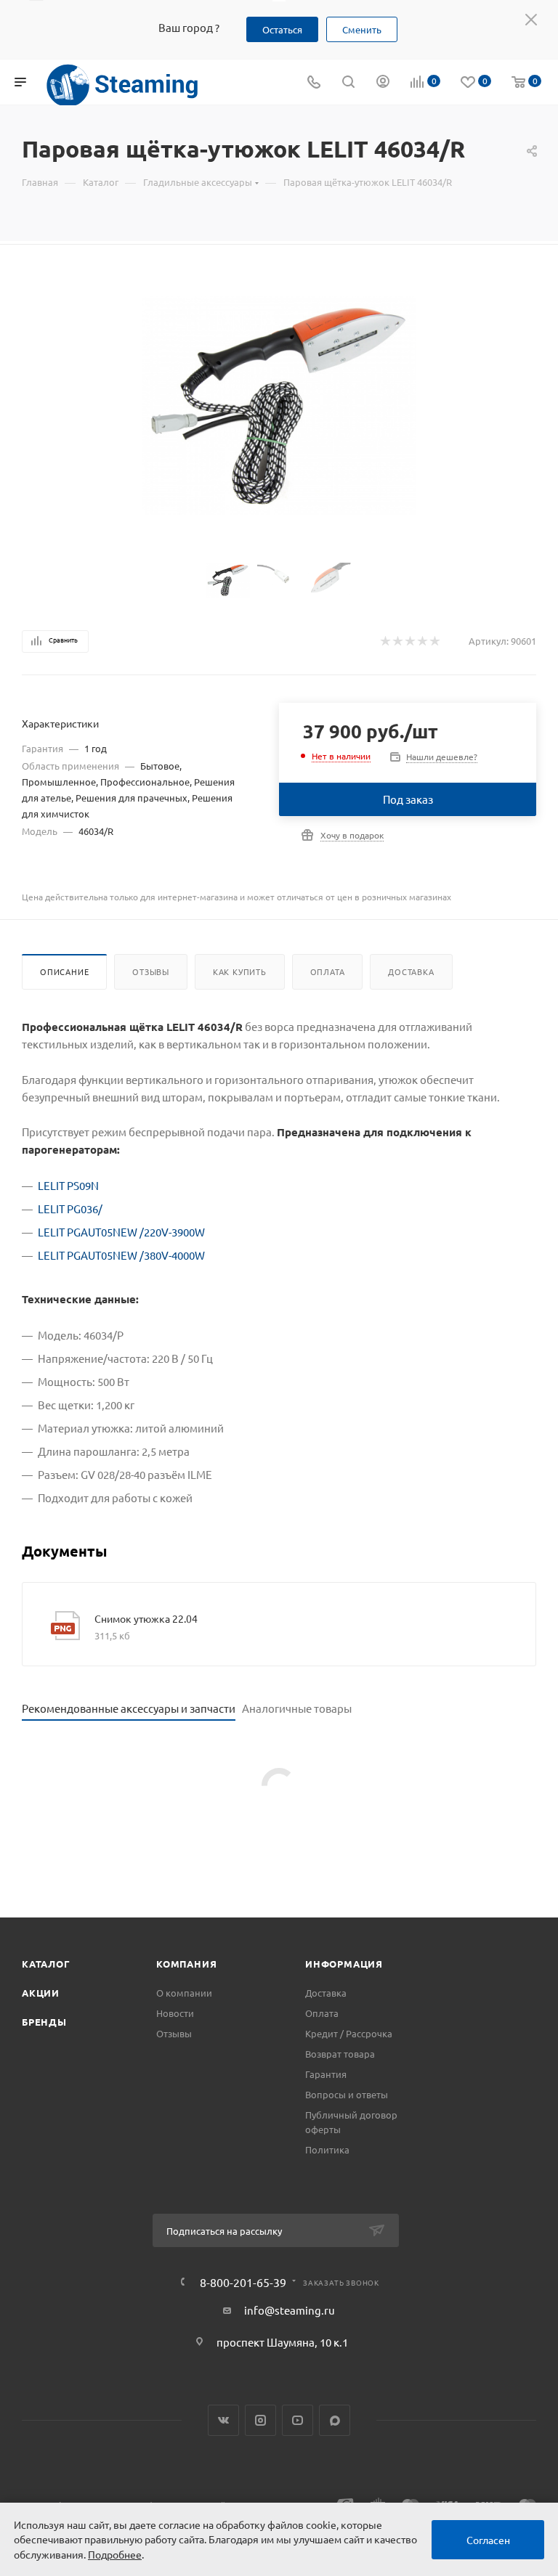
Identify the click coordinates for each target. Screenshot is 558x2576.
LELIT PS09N (68, 1185)
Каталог (46, 1964)
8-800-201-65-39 (243, 2282)
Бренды (44, 2022)
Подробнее (115, 2554)
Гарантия (326, 2074)
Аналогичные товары (297, 1708)
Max (335, 2420)
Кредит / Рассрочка (349, 2033)
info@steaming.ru (290, 2310)
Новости (175, 2013)
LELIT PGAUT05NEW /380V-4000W (121, 1255)
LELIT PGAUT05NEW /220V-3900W (121, 1232)
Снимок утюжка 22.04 (146, 1618)
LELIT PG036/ (70, 1208)
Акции (41, 1993)
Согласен (488, 2540)
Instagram (260, 2420)
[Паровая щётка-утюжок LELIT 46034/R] (279, 405)
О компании (184, 1993)
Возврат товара (340, 2054)
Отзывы (151, 971)
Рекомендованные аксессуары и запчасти (129, 1708)
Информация (344, 1964)
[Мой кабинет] (383, 82)
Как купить (240, 971)
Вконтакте (223, 2420)
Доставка (411, 971)
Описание (64, 971)
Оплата (328, 971)
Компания (186, 1964)
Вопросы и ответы (347, 2094)
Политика (327, 2149)
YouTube (298, 2420)
